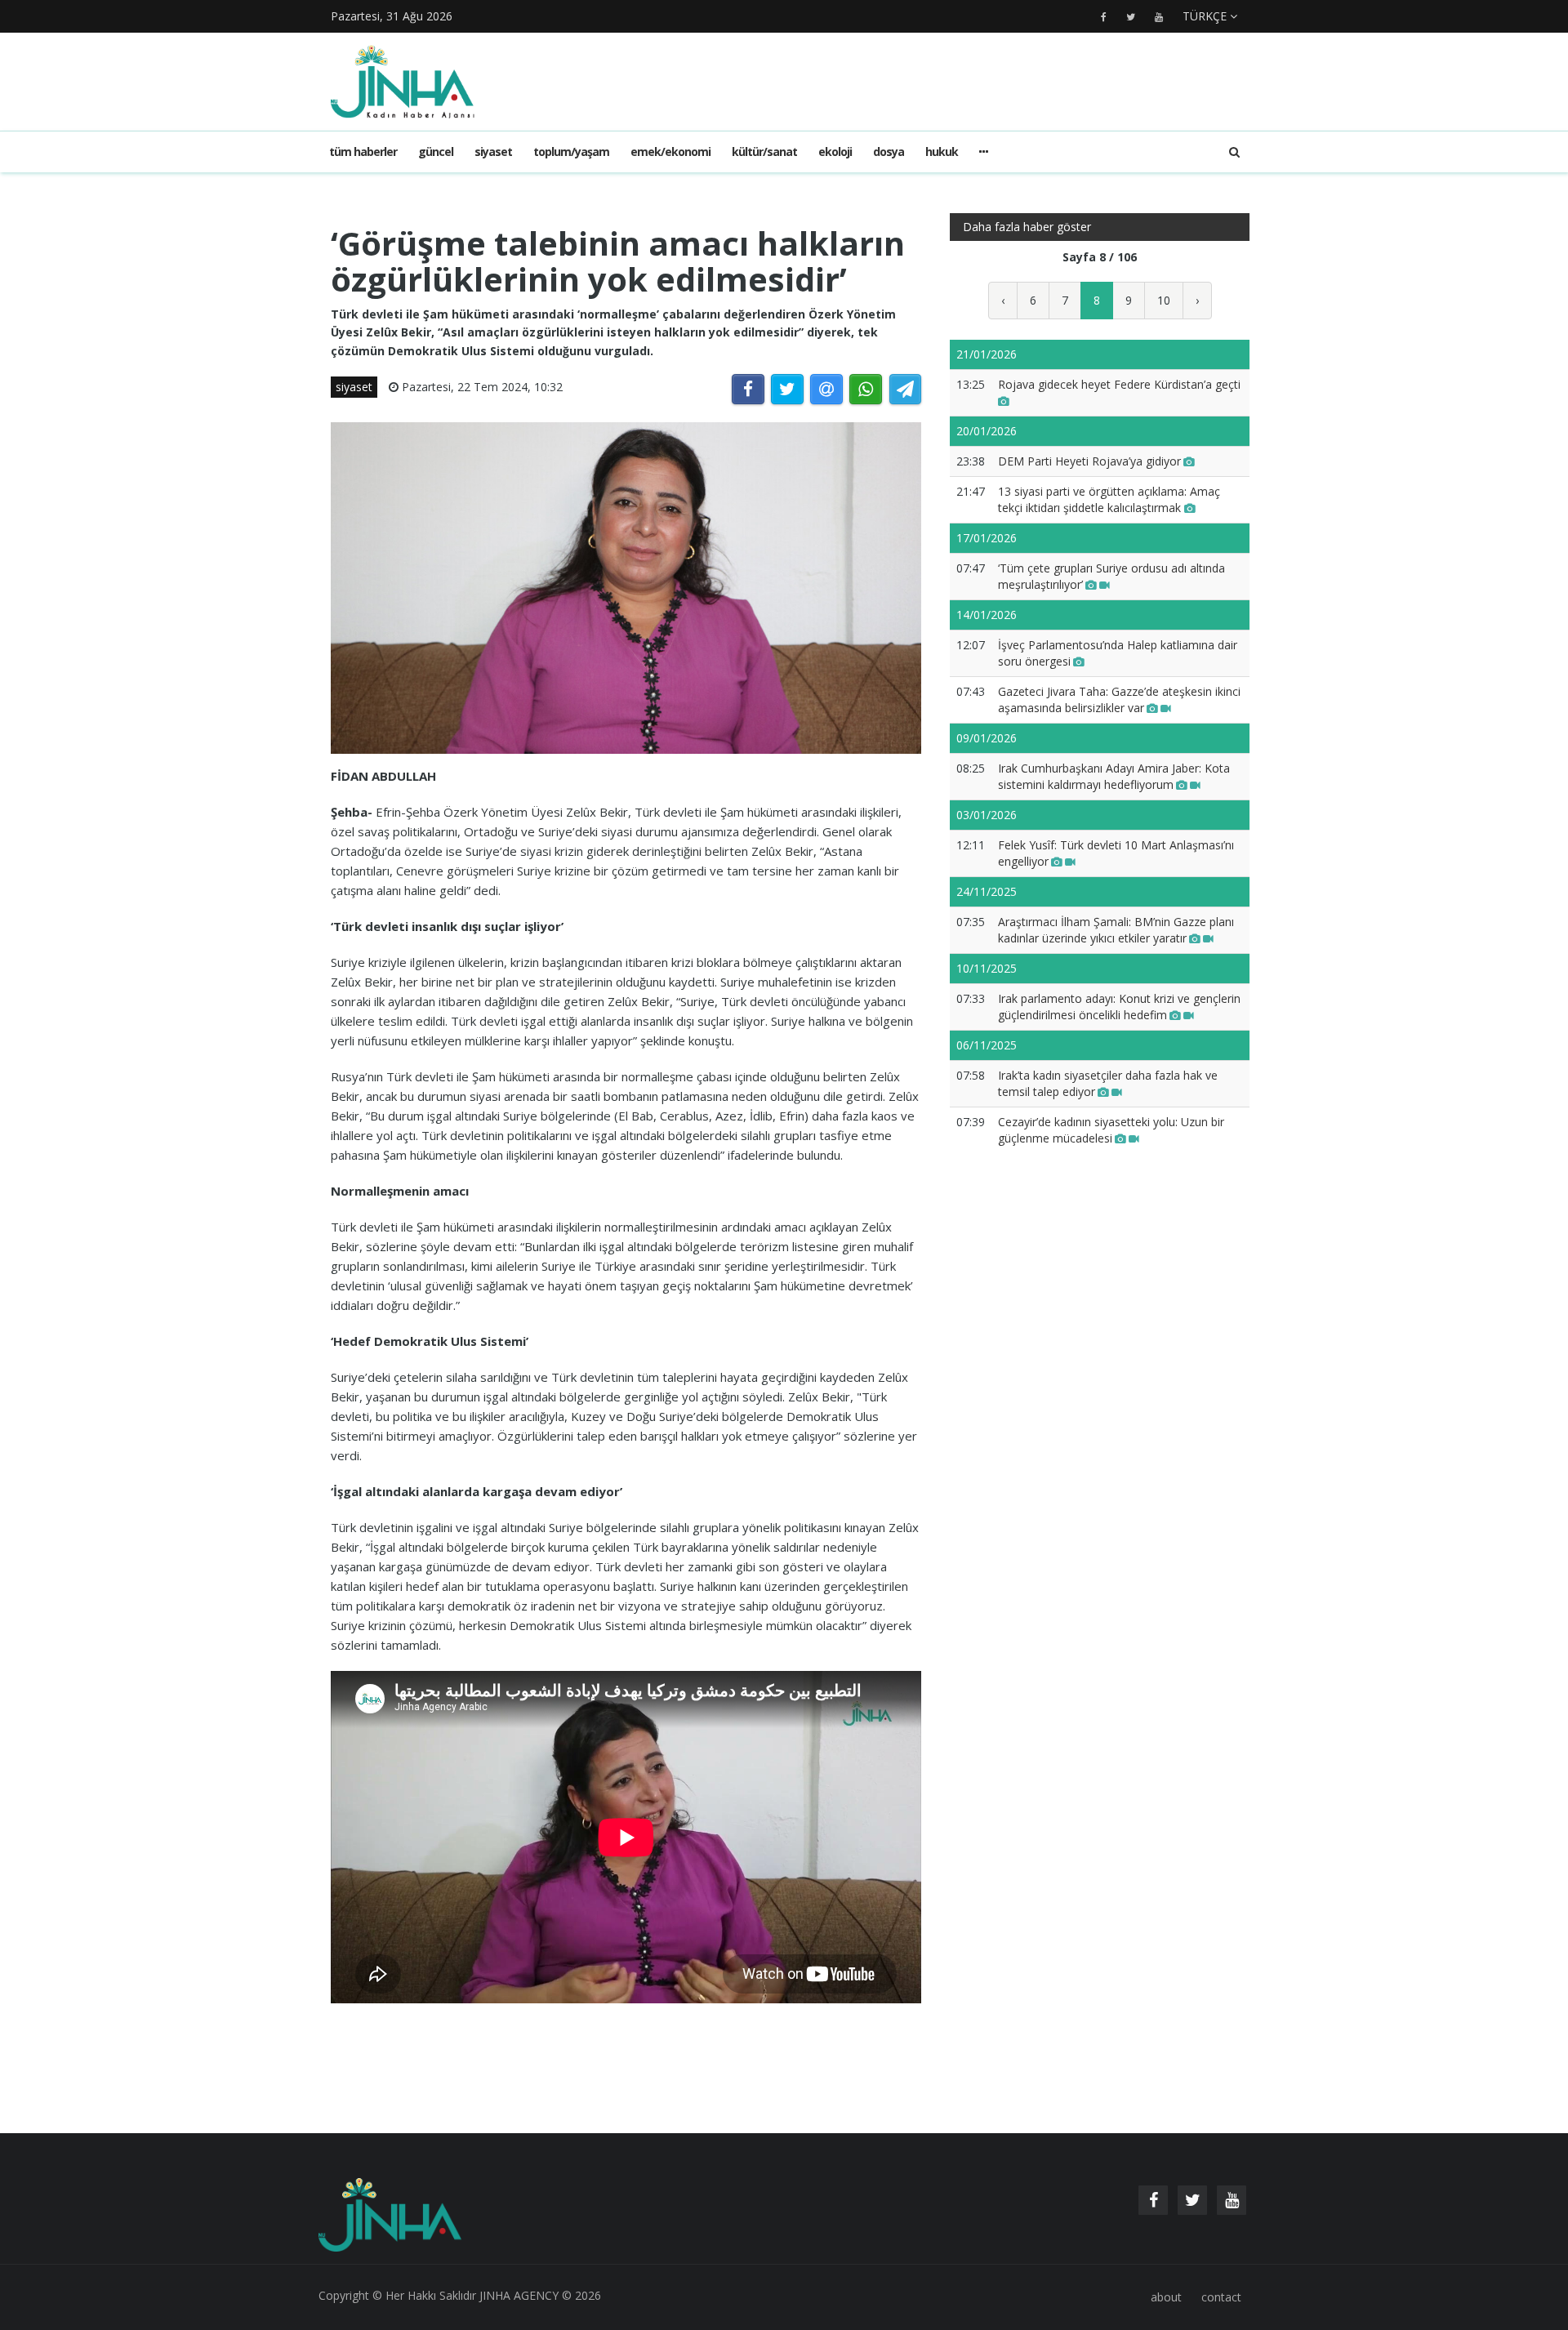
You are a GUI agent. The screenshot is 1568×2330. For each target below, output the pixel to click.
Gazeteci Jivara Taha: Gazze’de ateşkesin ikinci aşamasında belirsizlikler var (1119, 699)
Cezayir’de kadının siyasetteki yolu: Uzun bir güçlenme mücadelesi (1111, 1130)
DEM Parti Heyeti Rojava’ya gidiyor (1089, 461)
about (1166, 2297)
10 (1164, 300)
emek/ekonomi (670, 151)
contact (1221, 2297)
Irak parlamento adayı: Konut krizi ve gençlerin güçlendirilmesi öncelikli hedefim (1119, 1007)
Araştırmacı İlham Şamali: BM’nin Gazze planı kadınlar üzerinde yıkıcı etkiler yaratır (1116, 930)
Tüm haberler (363, 151)
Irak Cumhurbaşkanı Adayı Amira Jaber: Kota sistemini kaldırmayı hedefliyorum (1114, 776)
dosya (889, 151)
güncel (436, 151)
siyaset (493, 151)
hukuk (942, 151)
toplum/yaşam (571, 151)
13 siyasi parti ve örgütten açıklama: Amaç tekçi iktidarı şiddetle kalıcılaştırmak (1109, 499)
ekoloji (835, 151)
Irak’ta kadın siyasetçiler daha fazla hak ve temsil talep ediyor (1108, 1083)
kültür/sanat (764, 151)
